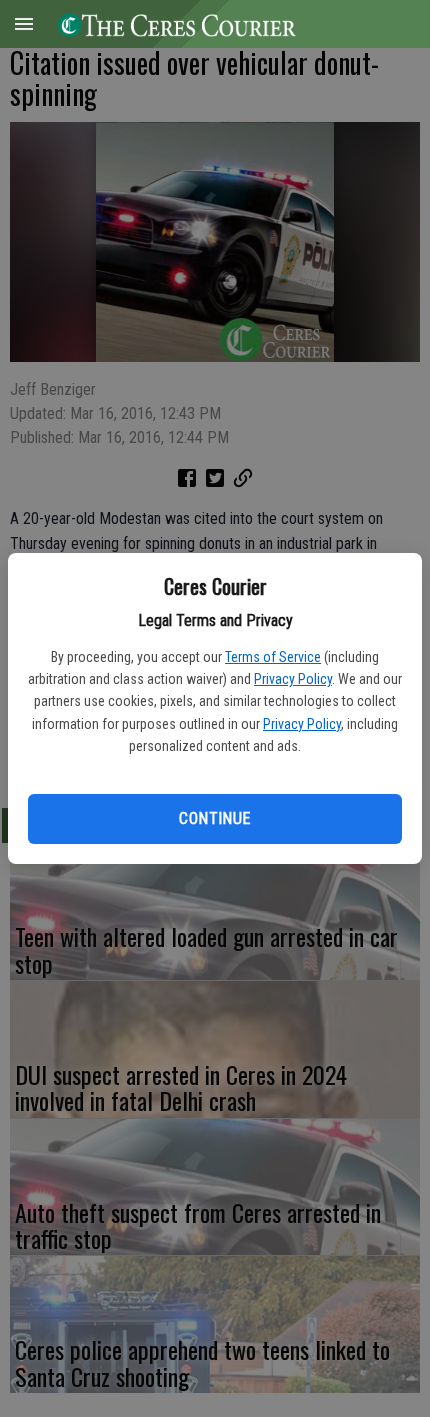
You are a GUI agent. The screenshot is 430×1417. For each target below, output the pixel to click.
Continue (214, 818)
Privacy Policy (293, 679)
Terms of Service (273, 657)
